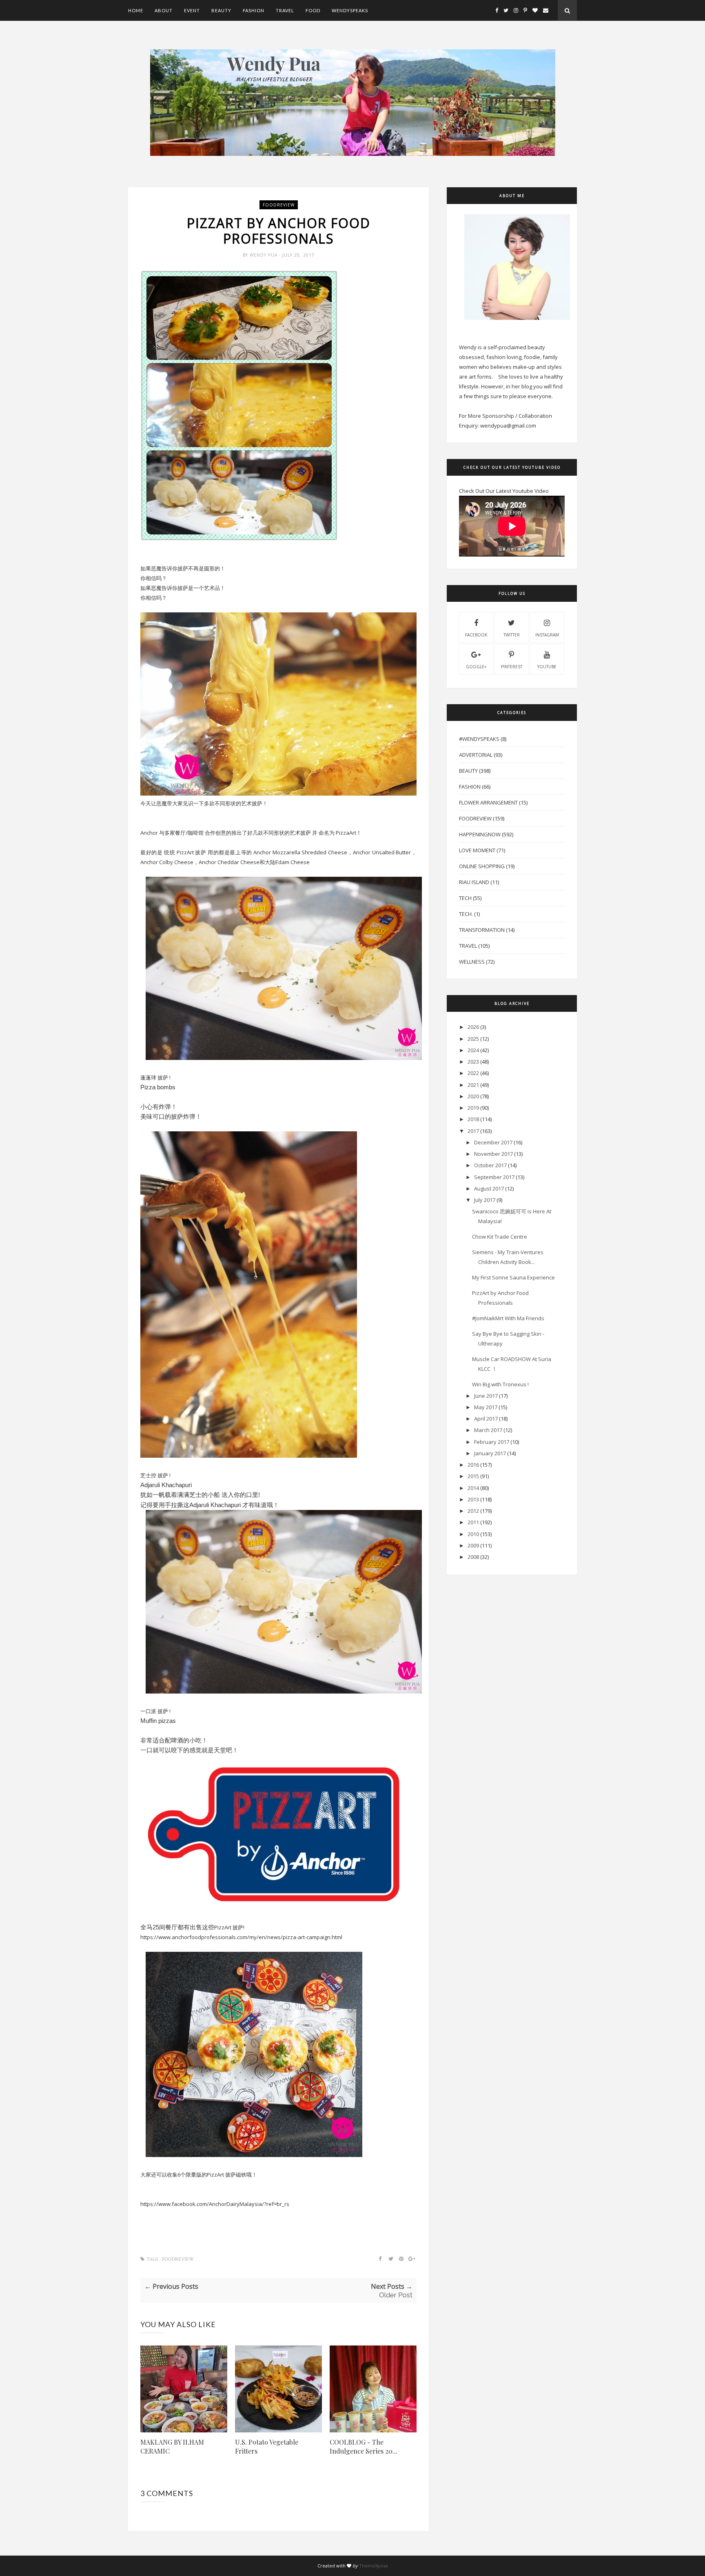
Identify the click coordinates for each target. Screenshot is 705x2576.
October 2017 (490, 1165)
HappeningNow (480, 834)
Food (313, 10)
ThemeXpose (374, 2566)
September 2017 (494, 1177)
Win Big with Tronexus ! (500, 1384)
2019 (473, 1108)
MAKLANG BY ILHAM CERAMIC (172, 2446)
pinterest (512, 667)
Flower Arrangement (488, 803)
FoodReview (279, 205)
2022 (473, 1073)
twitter (512, 635)
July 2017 (485, 1200)
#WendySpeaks (479, 739)
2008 (473, 1557)
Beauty (221, 10)
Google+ (476, 667)
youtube (547, 667)
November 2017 (493, 1154)
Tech (465, 898)
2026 (473, 1027)
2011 (473, 1522)
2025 (473, 1039)
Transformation (482, 930)
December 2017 (493, 1142)
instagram (547, 635)
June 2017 (486, 1396)
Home (136, 10)
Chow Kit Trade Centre (500, 1237)
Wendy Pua (264, 255)
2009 (473, 1545)
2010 (473, 1534)
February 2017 (492, 1442)
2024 (473, 1050)
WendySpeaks (350, 10)
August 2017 (489, 1188)
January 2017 (490, 1453)
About (164, 10)
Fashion (254, 10)
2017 (473, 1131)
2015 (473, 1476)
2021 (473, 1085)
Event (192, 10)
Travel (285, 10)
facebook (476, 635)
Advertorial (476, 755)
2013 (473, 1499)
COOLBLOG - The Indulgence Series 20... (364, 2446)
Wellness (472, 962)
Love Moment (477, 850)
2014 (473, 1488)
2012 (473, 1511)
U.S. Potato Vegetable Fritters (267, 2446)
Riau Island (474, 882)
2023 (473, 1062)
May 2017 (486, 1407)
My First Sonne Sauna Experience (513, 1277)
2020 (473, 1096)
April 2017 (486, 1419)
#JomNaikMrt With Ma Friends (508, 1318)
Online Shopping (482, 866)
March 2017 (488, 1430)
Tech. (466, 914)
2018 (473, 1119)
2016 (473, 1465)
